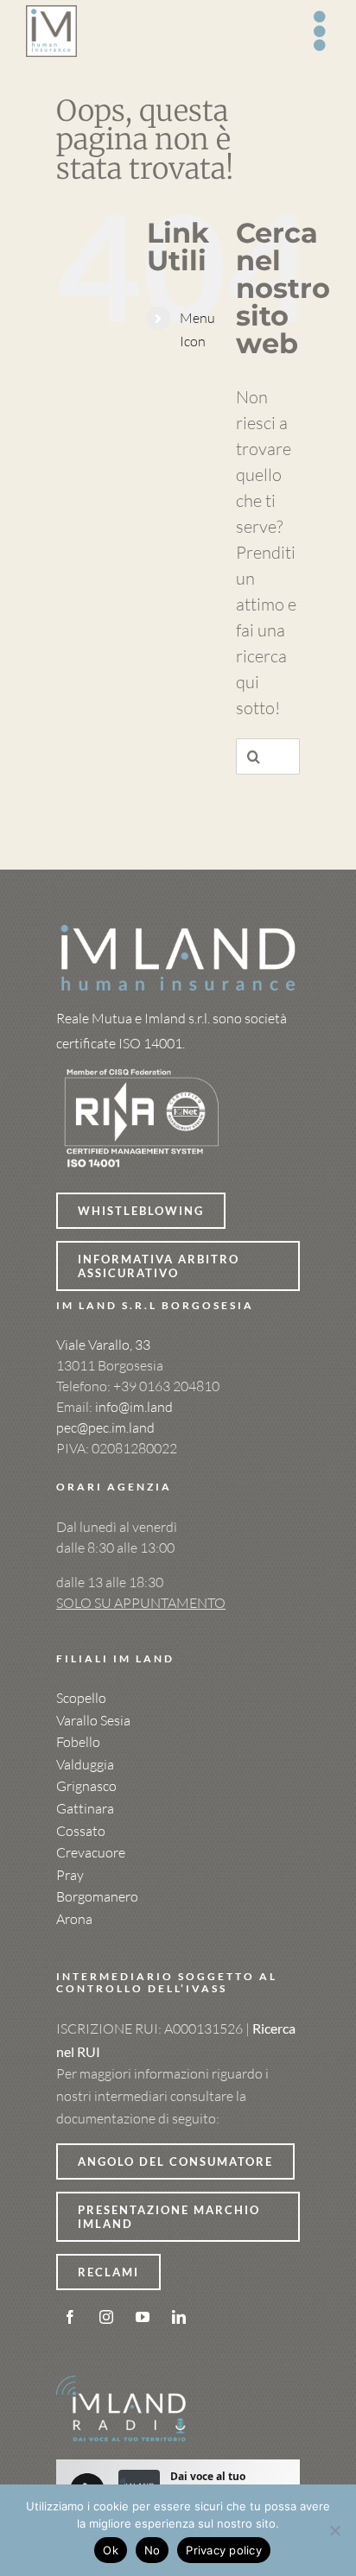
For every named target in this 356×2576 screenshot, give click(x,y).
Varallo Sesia (93, 1720)
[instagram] (106, 2317)
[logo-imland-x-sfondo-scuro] (178, 930)
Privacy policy (224, 2550)
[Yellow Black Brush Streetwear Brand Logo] (143, 1064)
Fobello (78, 1742)
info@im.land (134, 1407)
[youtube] (143, 2317)
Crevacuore (91, 1852)
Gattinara (85, 1808)
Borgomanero (97, 1896)
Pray (70, 1875)
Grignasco (86, 1786)
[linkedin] (179, 2317)
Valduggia (85, 1764)
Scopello (81, 1698)
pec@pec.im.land (105, 1427)
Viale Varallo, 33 (103, 1345)
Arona (74, 1919)
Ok (111, 2550)
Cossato (81, 1831)
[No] (334, 2530)
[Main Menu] (321, 31)
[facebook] (70, 2317)
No (153, 2550)
